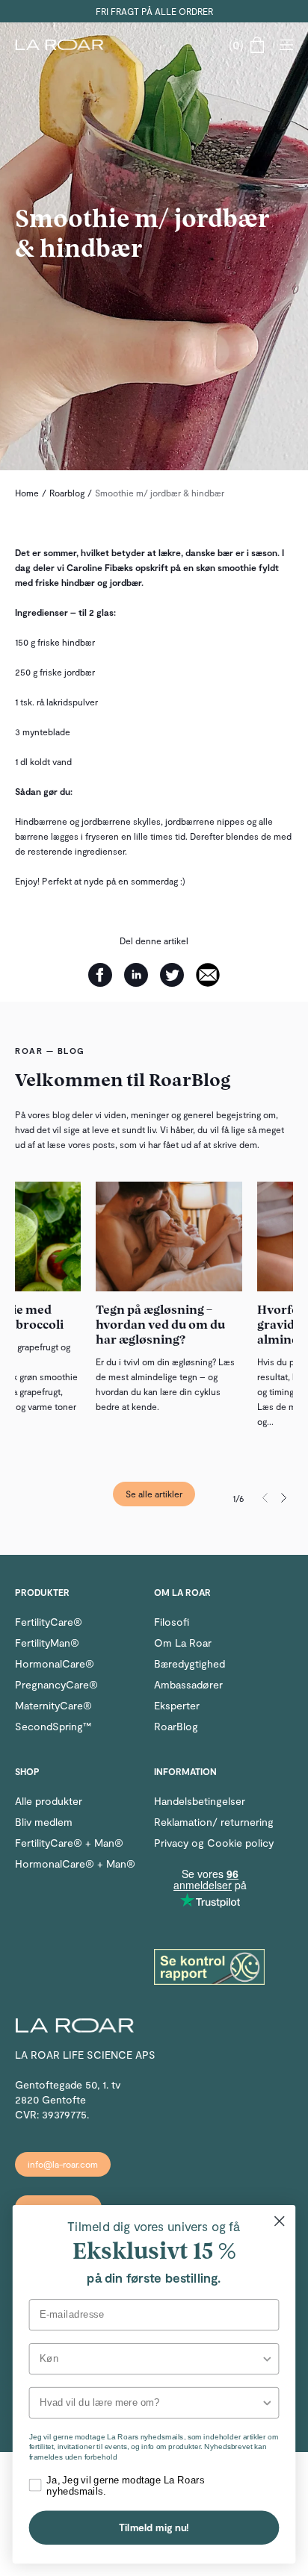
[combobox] (150, 2359)
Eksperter (177, 1705)
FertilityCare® (49, 1622)
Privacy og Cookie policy (214, 1843)
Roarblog (67, 493)
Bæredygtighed (190, 1663)
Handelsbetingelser (200, 1801)
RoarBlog (176, 1726)
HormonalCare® (55, 1663)
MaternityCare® (53, 1705)
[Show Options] (267, 2359)
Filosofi (172, 1622)
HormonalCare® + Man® (75, 1864)
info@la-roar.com (63, 2164)
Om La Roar (183, 1643)
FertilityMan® (47, 1643)
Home (27, 493)
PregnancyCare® (56, 1684)
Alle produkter (49, 1801)
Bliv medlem (44, 1822)
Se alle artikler (154, 1494)
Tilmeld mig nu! (154, 2527)
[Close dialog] (279, 2221)
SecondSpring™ (53, 1726)
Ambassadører (188, 1684)
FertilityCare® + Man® (69, 1843)
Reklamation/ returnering (214, 1822)
